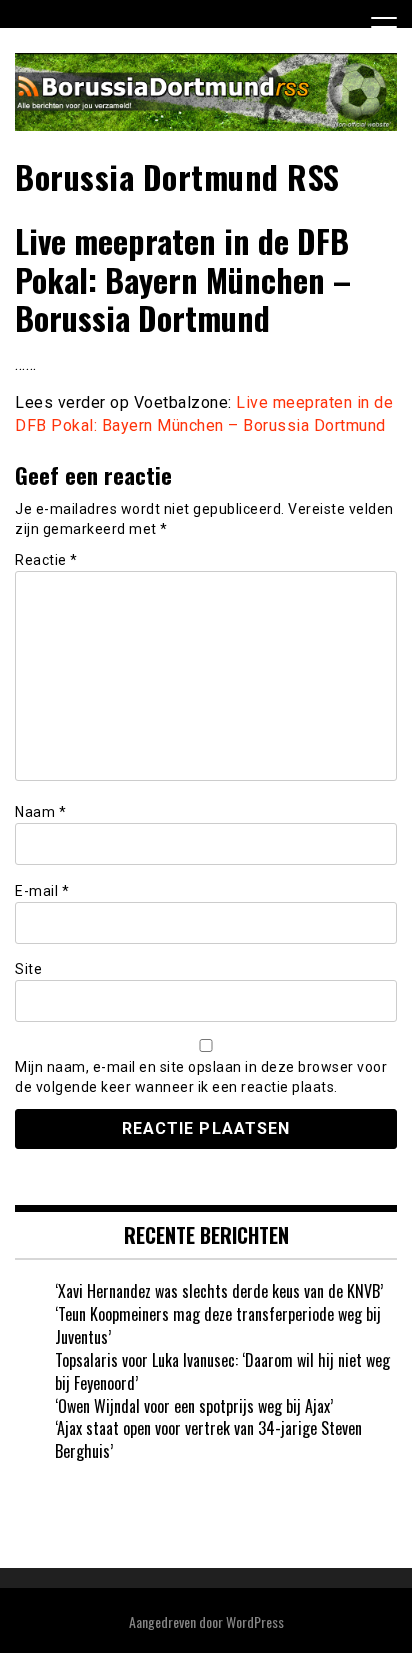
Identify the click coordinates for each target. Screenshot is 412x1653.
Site (28, 969)
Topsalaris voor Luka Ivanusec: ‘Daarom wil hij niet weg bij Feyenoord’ (222, 1371)
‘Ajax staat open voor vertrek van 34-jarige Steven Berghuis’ (208, 1439)
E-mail (42, 891)
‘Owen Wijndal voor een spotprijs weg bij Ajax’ (194, 1406)
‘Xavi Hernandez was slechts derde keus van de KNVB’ (219, 1291)
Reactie (46, 560)
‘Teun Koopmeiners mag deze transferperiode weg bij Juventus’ (218, 1325)
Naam (40, 812)
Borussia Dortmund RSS (177, 176)
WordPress (255, 1621)
